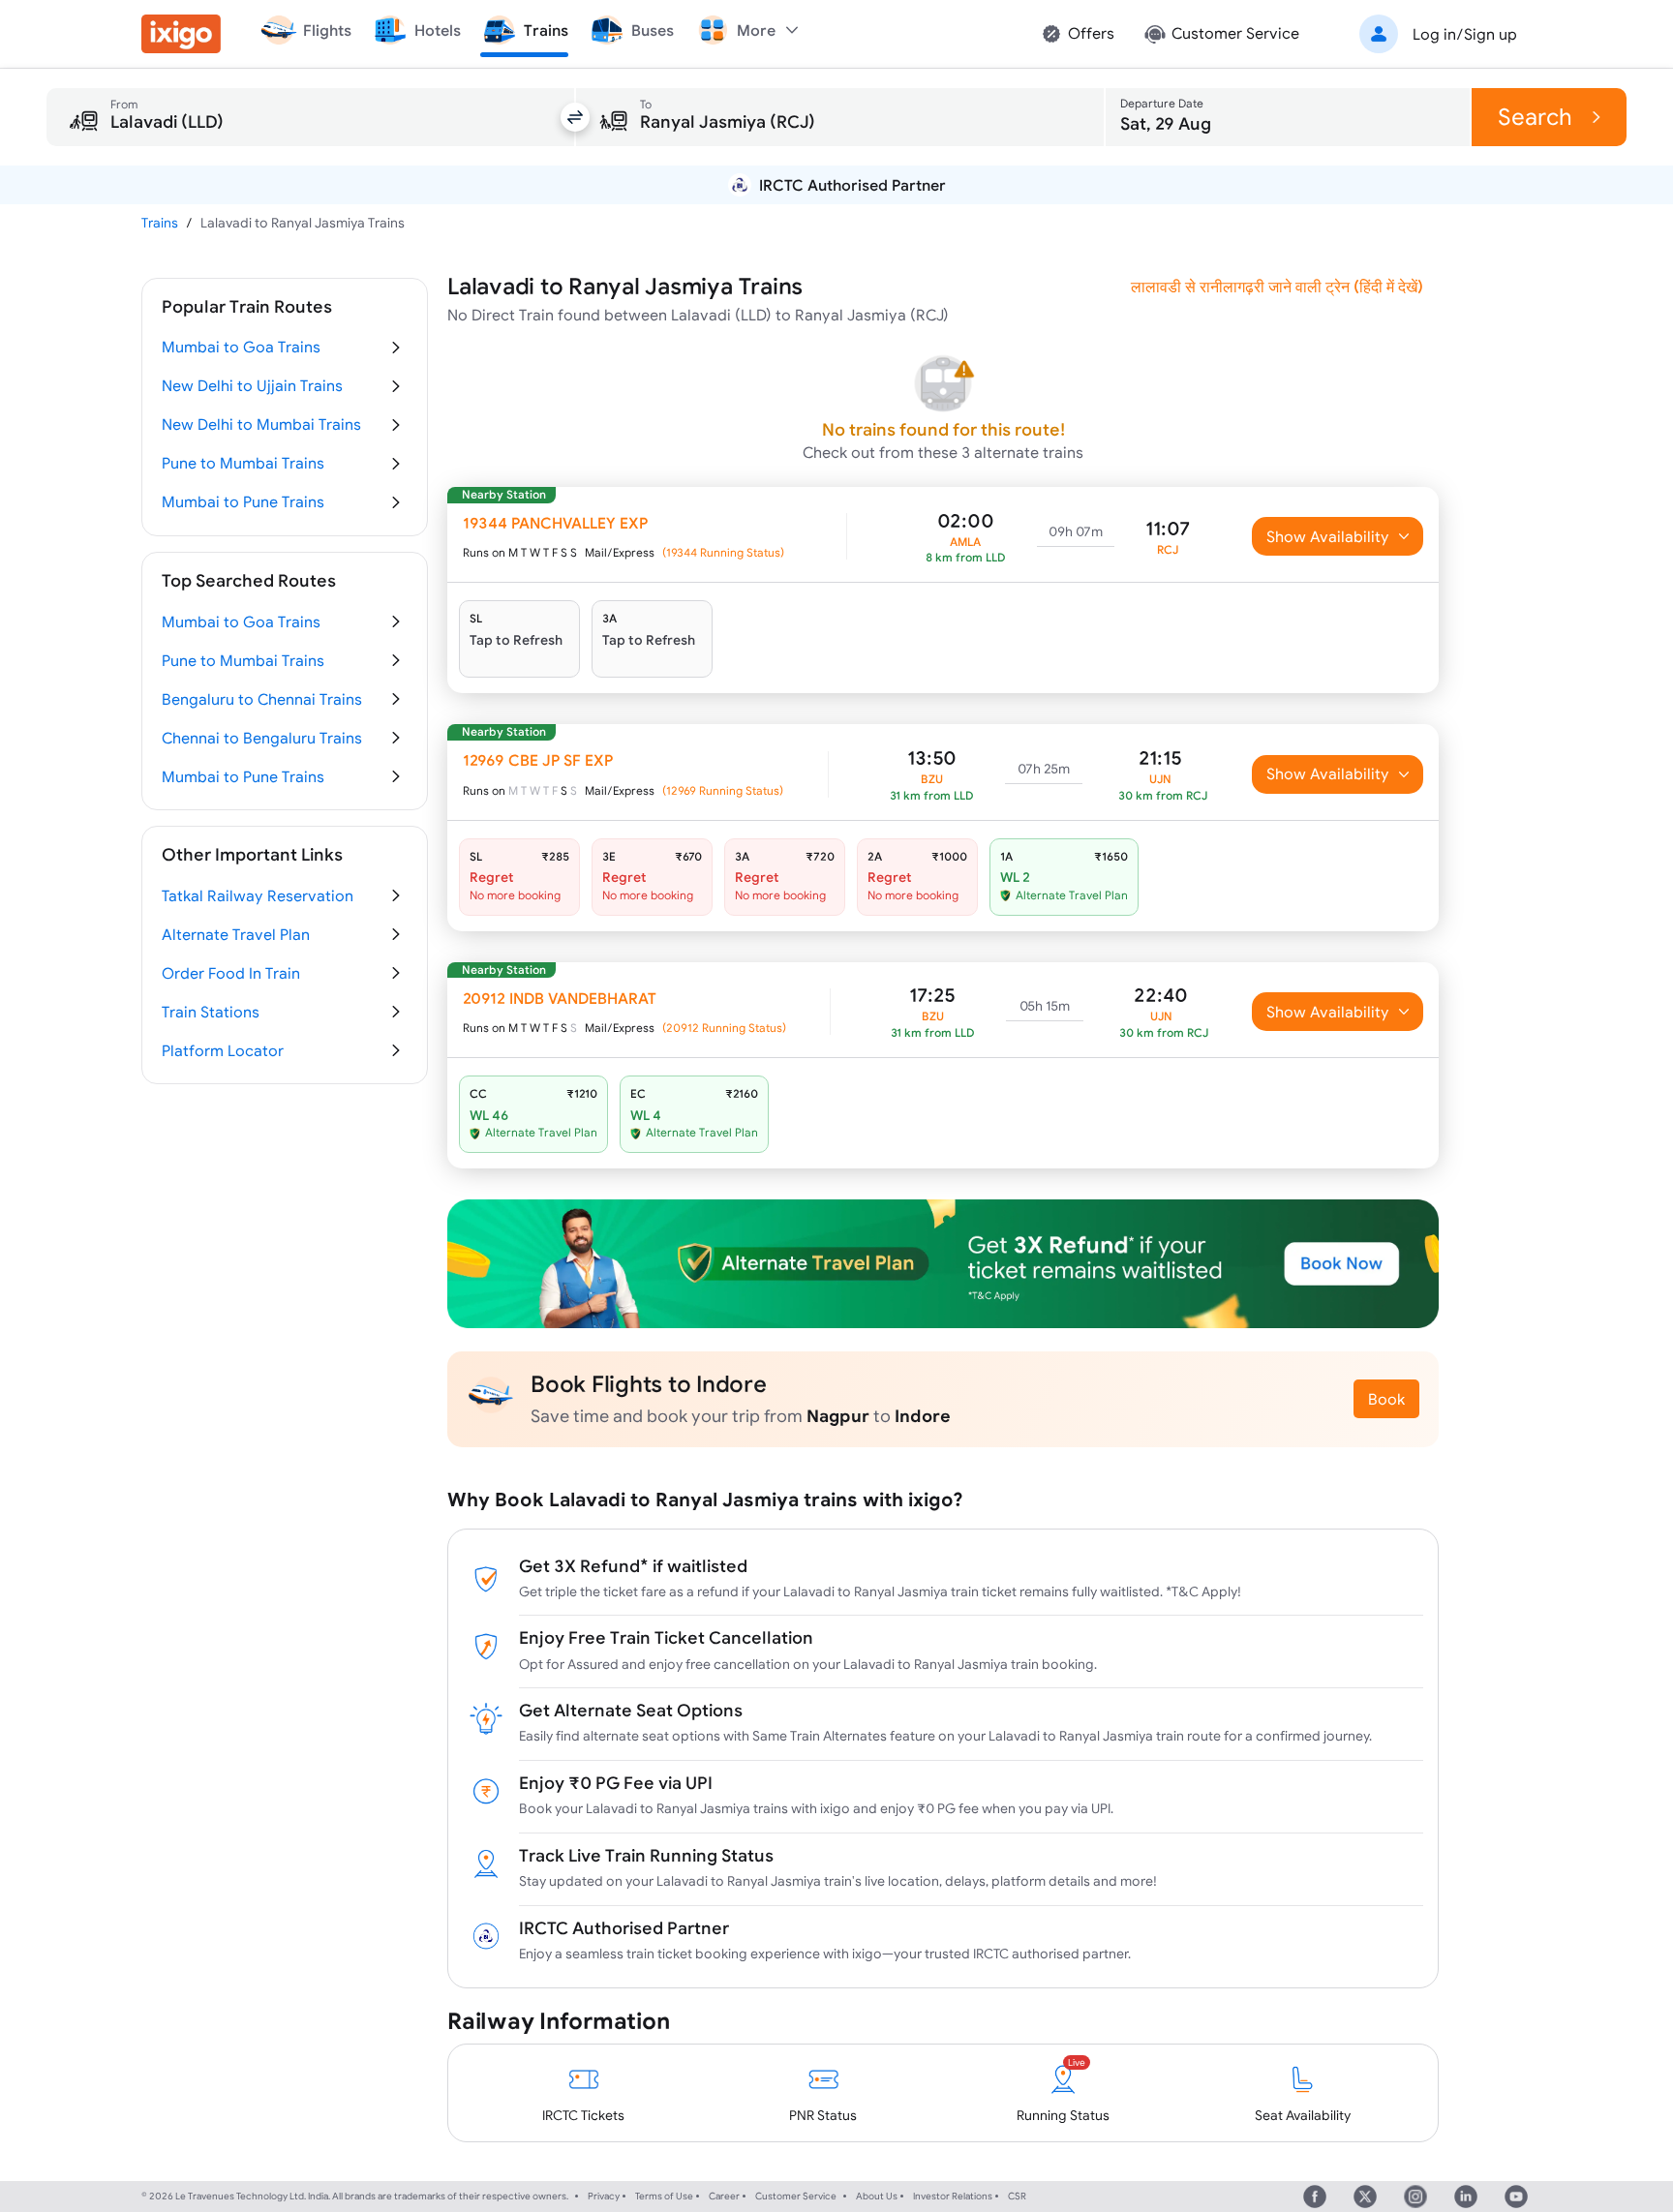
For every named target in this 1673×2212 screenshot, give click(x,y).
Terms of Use (664, 2196)
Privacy (604, 2196)
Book (1386, 1399)
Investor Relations (953, 2196)
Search (1535, 117)
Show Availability (1328, 536)
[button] (1435, 34)
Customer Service (796, 2196)
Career (724, 2196)
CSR (1017, 2196)
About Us (877, 2196)
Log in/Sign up (1465, 34)
